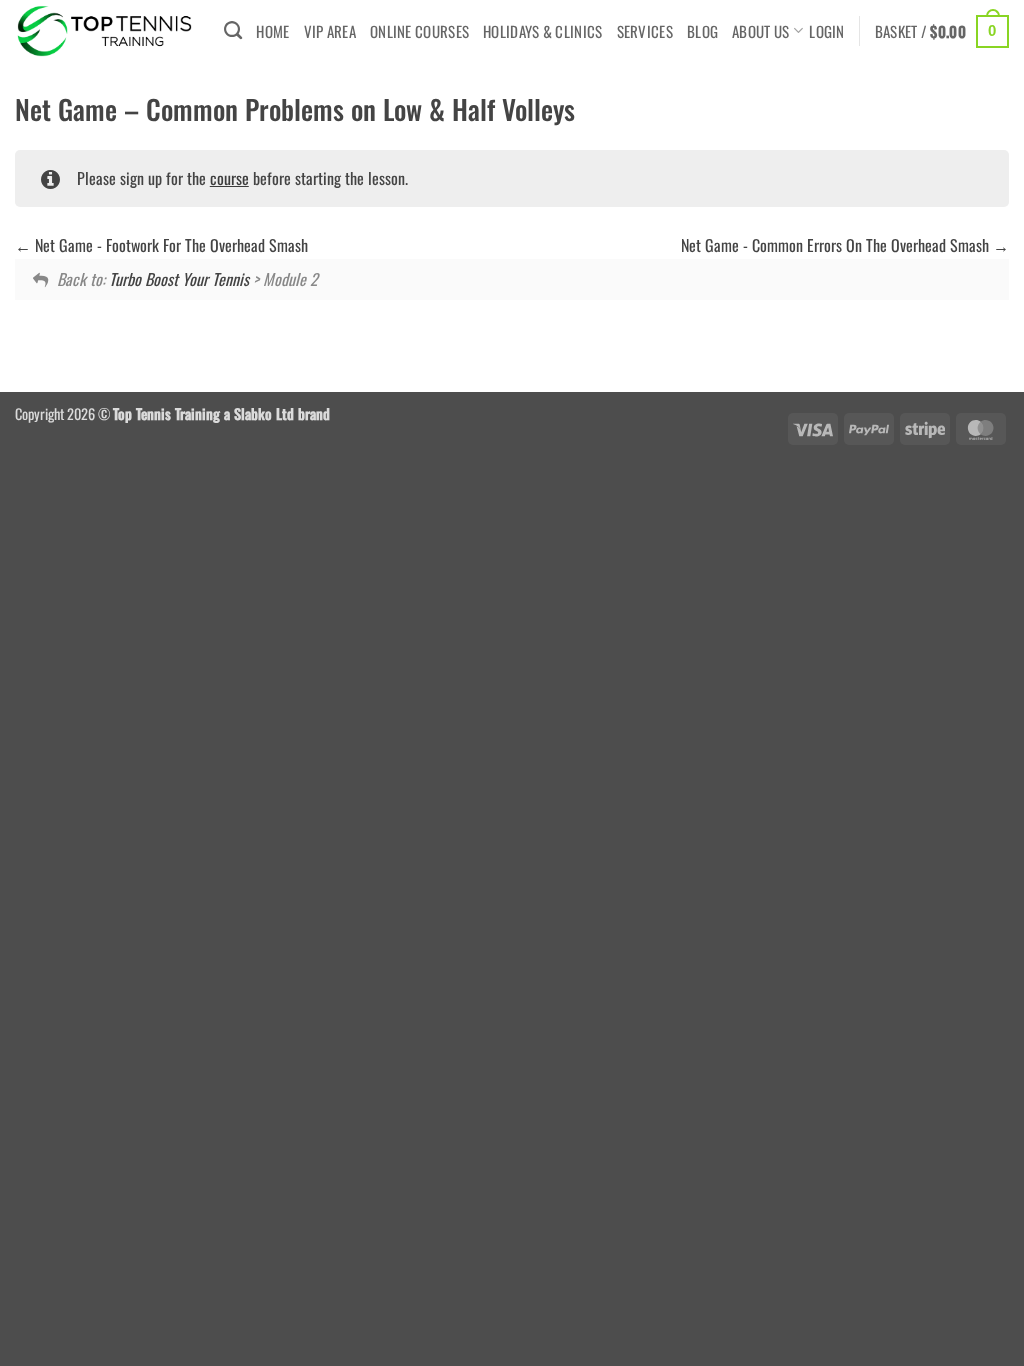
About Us (760, 31)
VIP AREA (330, 31)
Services (645, 31)
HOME (272, 31)
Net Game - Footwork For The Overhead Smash (169, 245)
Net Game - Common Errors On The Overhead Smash (837, 245)
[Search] (233, 31)
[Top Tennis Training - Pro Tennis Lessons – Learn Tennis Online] (104, 31)
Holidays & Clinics (542, 31)
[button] (827, 31)
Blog (702, 31)
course (229, 178)
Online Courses (419, 31)
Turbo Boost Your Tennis (179, 279)
